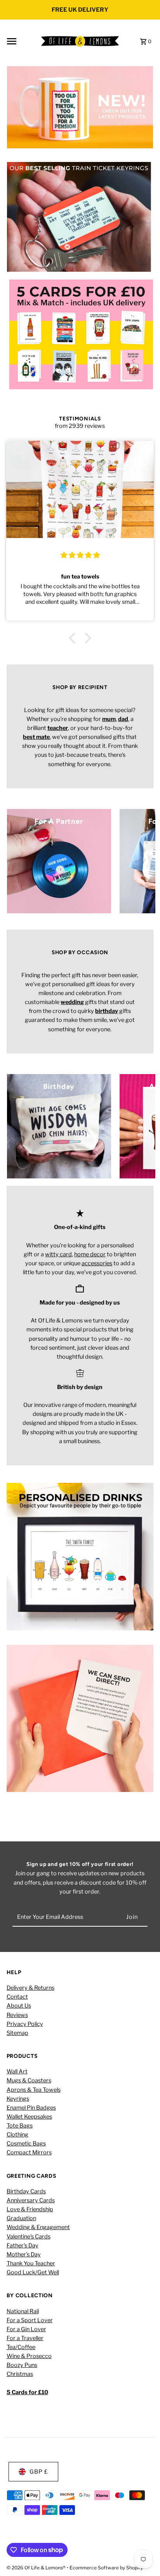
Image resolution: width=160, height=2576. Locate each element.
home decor (90, 1254)
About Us (19, 2006)
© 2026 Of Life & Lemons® (37, 2568)
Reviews (17, 2015)
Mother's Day (24, 2254)
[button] (74, 638)
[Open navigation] (21, 41)
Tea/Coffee (21, 2347)
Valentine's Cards (29, 2237)
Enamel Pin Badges (31, 2108)
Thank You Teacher (31, 2263)
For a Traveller (25, 2338)
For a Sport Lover (30, 2320)
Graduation (21, 2218)
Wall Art (17, 2071)
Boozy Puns (22, 2365)
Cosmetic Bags (26, 2143)
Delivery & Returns (30, 1988)
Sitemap (17, 2033)
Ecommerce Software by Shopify (106, 2568)
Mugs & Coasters (29, 2080)
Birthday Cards (26, 2191)
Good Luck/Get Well (33, 2272)
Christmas (20, 2374)
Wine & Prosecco (29, 2356)
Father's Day (23, 2245)
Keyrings (18, 2099)
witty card (58, 1254)
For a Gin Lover (26, 2329)
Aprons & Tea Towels (34, 2090)
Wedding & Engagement (38, 2227)
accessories (97, 1263)
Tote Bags (20, 2126)
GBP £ (39, 2472)
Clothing (17, 2135)
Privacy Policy (25, 2024)
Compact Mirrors (29, 2152)
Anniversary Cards (31, 2200)
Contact (17, 1997)
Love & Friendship (30, 2209)
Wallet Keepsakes (29, 2117)
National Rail (23, 2311)
